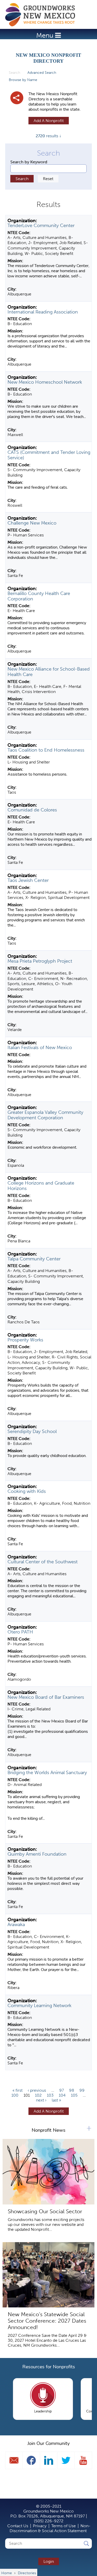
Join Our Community (49, 2443)
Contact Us (18, 2526)
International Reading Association (43, 312)
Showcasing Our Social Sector (45, 2211)
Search (16, 73)
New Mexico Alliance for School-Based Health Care (49, 672)
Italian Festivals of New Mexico (40, 1048)
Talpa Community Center (34, 1259)
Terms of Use (64, 2526)
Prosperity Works (25, 1340)
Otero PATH (20, 1632)
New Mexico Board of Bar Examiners (46, 1697)
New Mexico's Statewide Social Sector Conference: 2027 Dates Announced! (47, 2321)
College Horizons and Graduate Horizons (41, 1186)
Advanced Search (42, 73)
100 (15, 2095)
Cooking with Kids (27, 1491)
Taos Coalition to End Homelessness (46, 750)
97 (62, 2090)
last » (56, 2100)
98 (72, 2090)
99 (82, 2090)
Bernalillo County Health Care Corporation (39, 596)
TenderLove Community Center (41, 226)
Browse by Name (23, 80)
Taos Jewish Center (28, 880)
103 (50, 2095)
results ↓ (48, 136)
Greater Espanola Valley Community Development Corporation (45, 1115)
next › (41, 2100)
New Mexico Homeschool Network (45, 382)
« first (17, 2090)
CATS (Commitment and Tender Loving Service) (49, 455)
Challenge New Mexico (32, 523)
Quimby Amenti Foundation (37, 1854)
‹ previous (37, 2090)
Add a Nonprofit (49, 121)
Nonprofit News (48, 2130)
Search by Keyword (29, 162)
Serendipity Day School (32, 1431)
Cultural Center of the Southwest (43, 1562)
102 (38, 2095)
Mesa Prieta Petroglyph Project (40, 961)
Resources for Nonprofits (49, 2367)
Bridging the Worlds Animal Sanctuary (47, 1773)
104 (62, 2095)
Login (49, 2561)
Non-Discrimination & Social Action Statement (50, 2528)
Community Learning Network (39, 2006)
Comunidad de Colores (32, 810)
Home (43, 15)
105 (74, 2095)
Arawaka (16, 1925)
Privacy (40, 2526)
